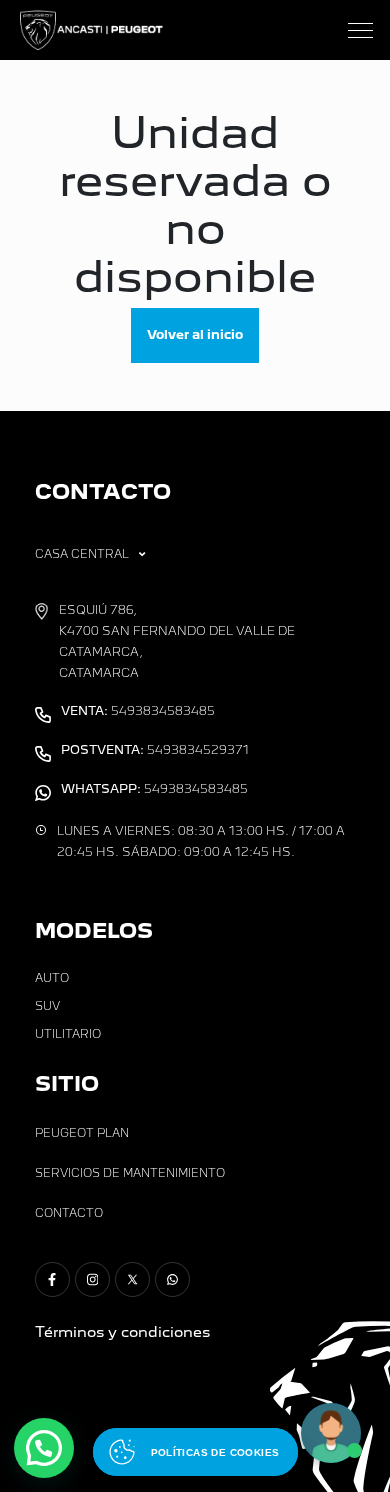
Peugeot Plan (82, 1133)
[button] (44, 1448)
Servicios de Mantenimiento (130, 1173)
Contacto (69, 1213)
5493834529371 (155, 750)
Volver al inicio (195, 334)
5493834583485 (138, 711)
